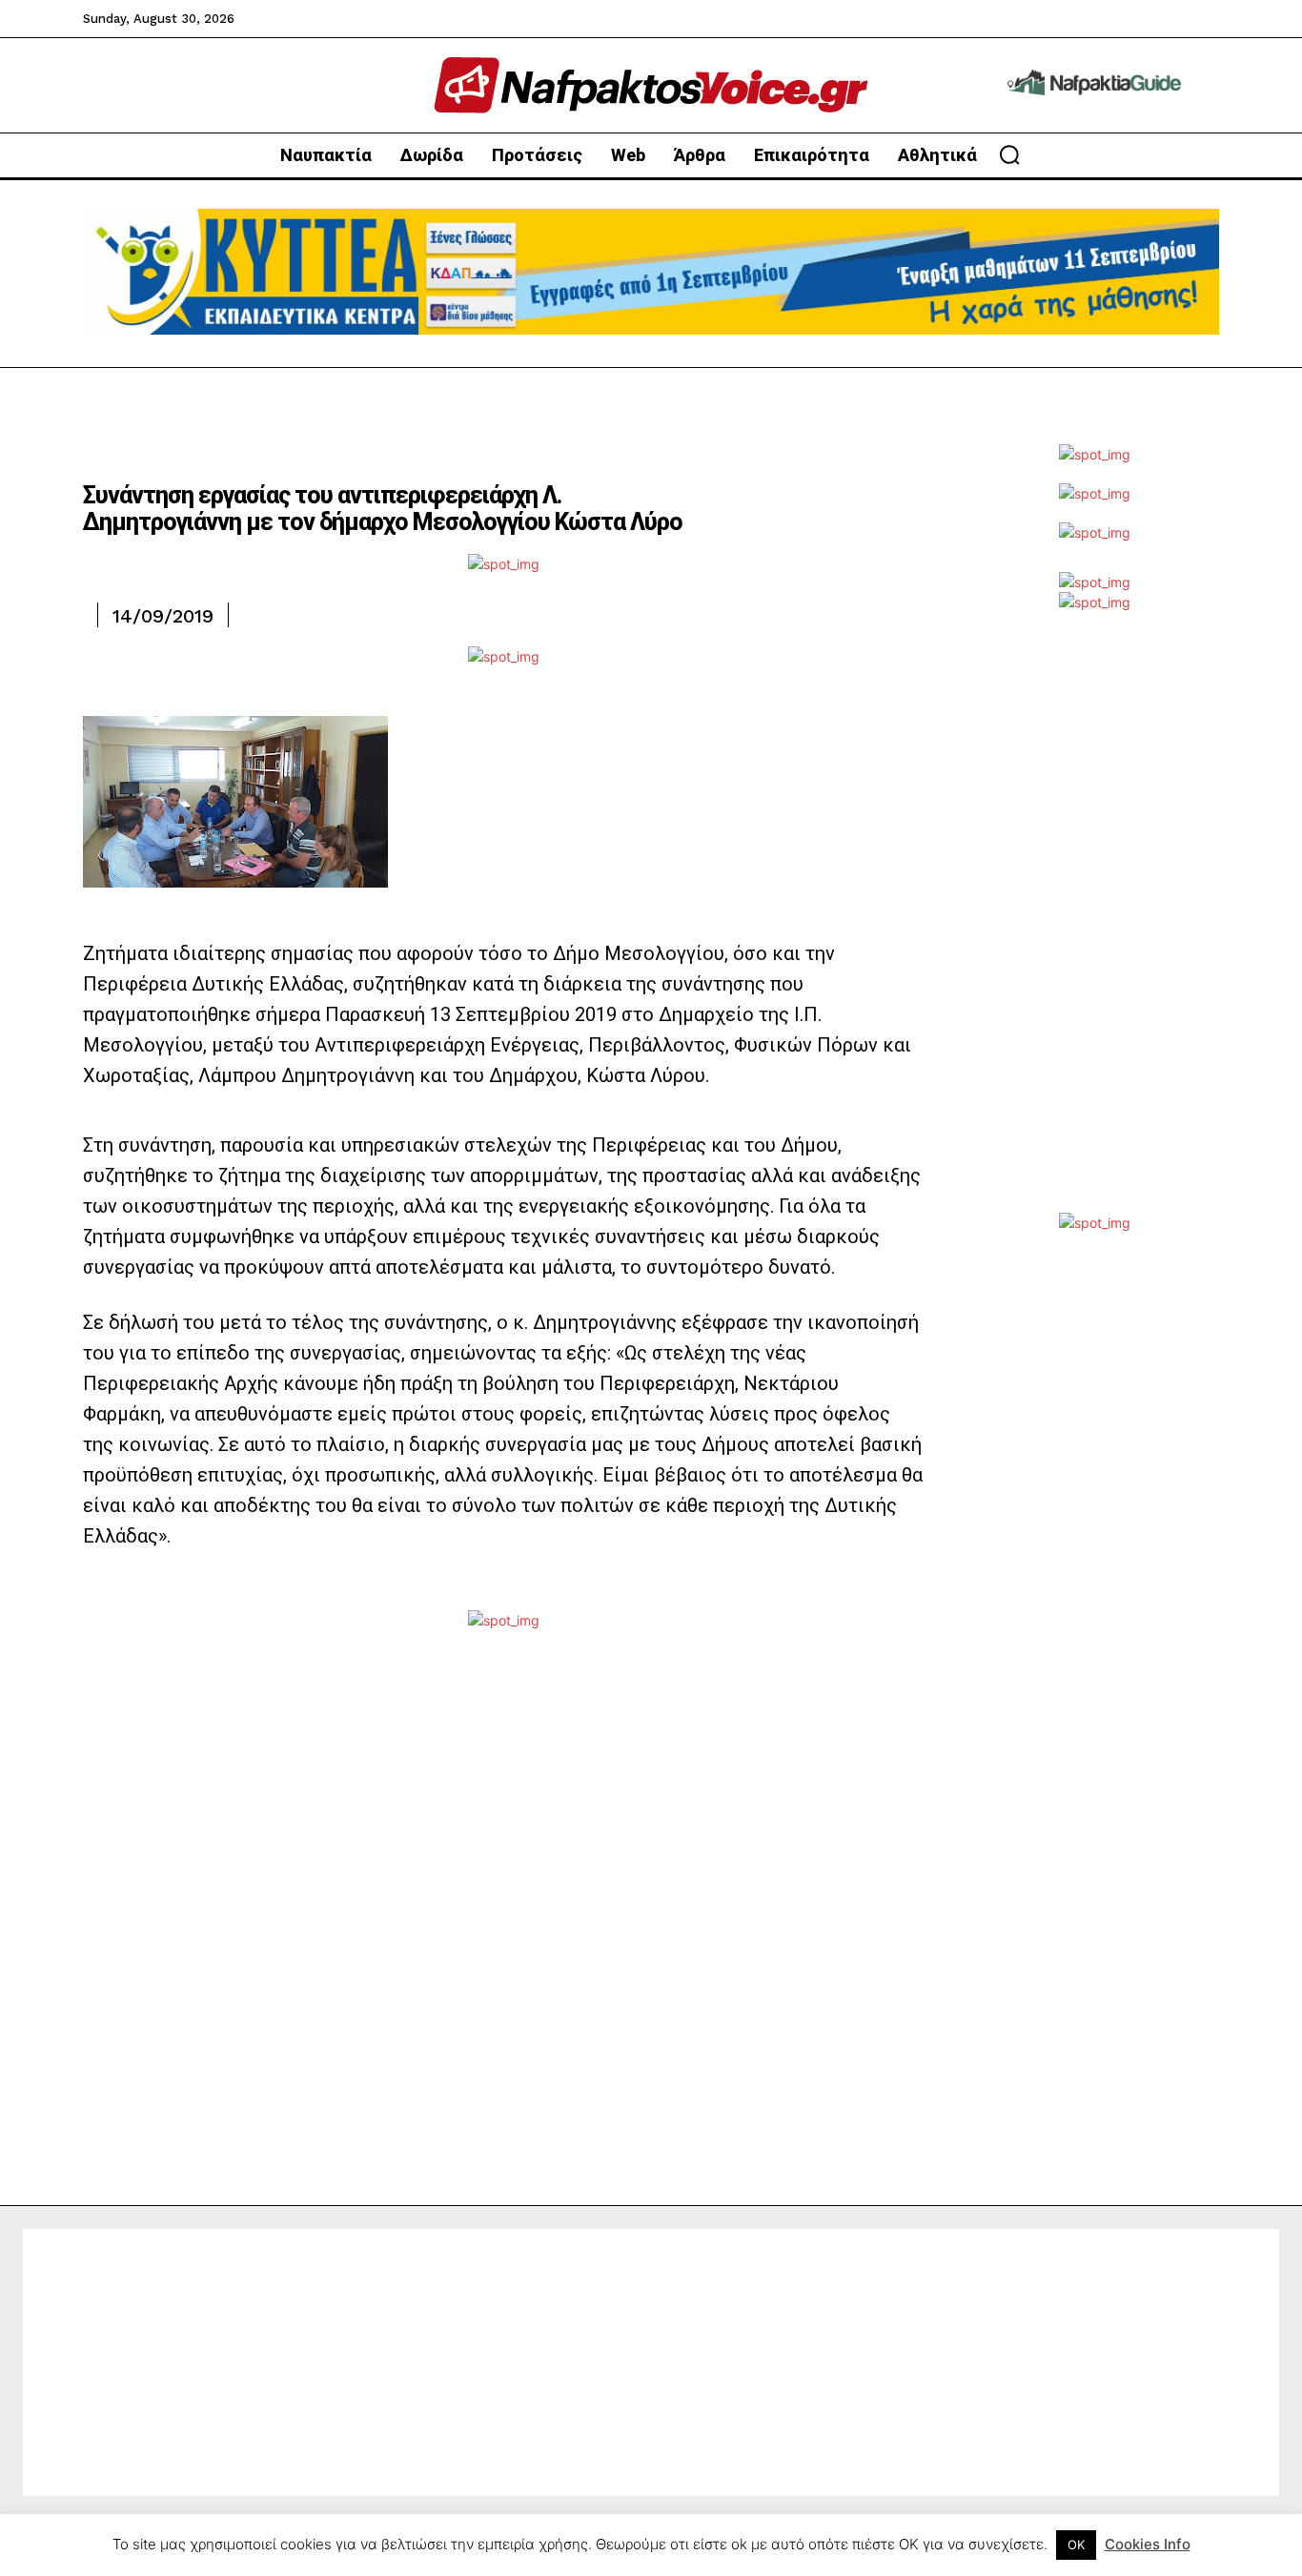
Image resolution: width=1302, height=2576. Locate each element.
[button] (1009, 154)
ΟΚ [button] (1076, 2545)
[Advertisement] (1094, 927)
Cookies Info (1148, 2544)
